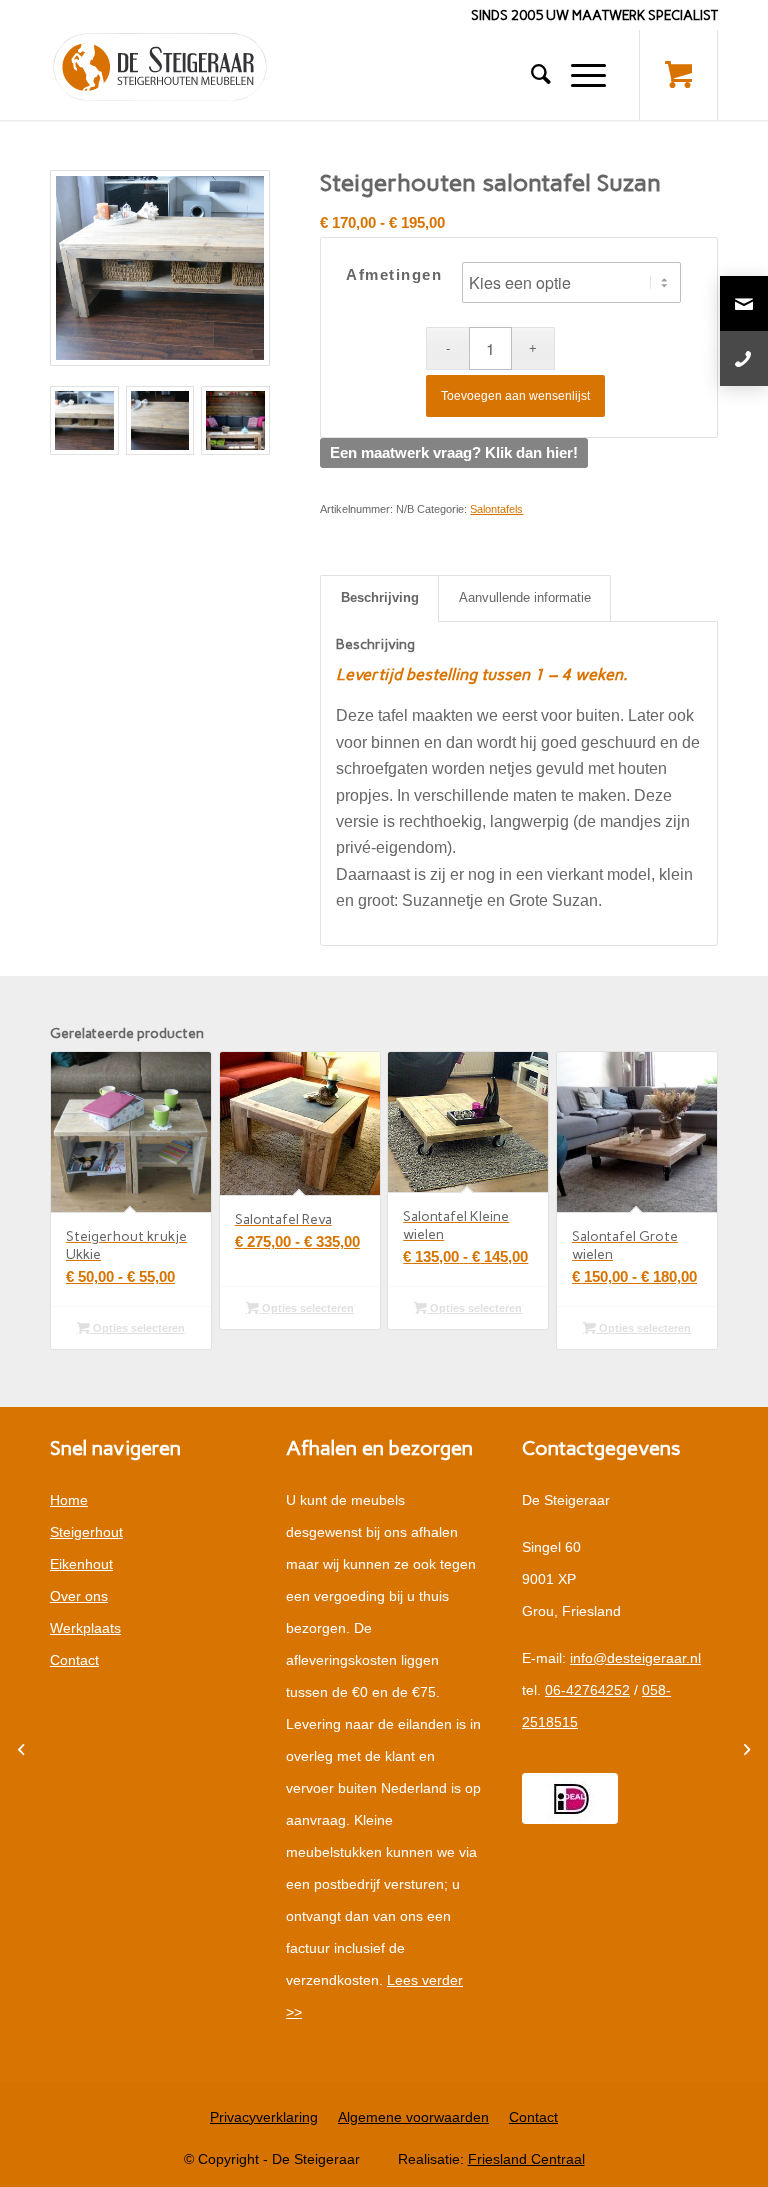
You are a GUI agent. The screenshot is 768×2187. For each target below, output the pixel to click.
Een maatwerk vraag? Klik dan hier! (454, 452)
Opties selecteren (137, 1328)
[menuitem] (531, 75)
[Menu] (578, 75)
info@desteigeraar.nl (635, 1658)
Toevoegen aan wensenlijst (515, 396)
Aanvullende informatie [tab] (525, 597)
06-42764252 (587, 1690)
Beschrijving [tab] (380, 597)
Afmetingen (394, 275)
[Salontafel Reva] (744, 1750)
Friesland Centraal (526, 2159)
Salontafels (496, 509)
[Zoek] (531, 75)
